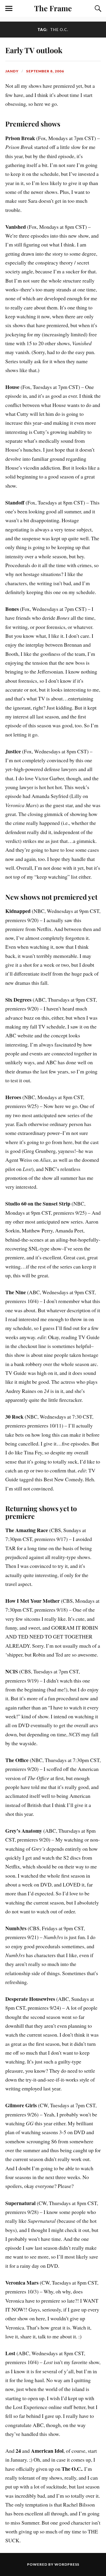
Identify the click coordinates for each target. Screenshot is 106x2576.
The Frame (53, 8)
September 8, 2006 (45, 71)
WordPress (67, 2564)
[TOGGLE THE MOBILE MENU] (9, 9)
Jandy (12, 71)
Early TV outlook (34, 50)
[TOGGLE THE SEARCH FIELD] (97, 9)
